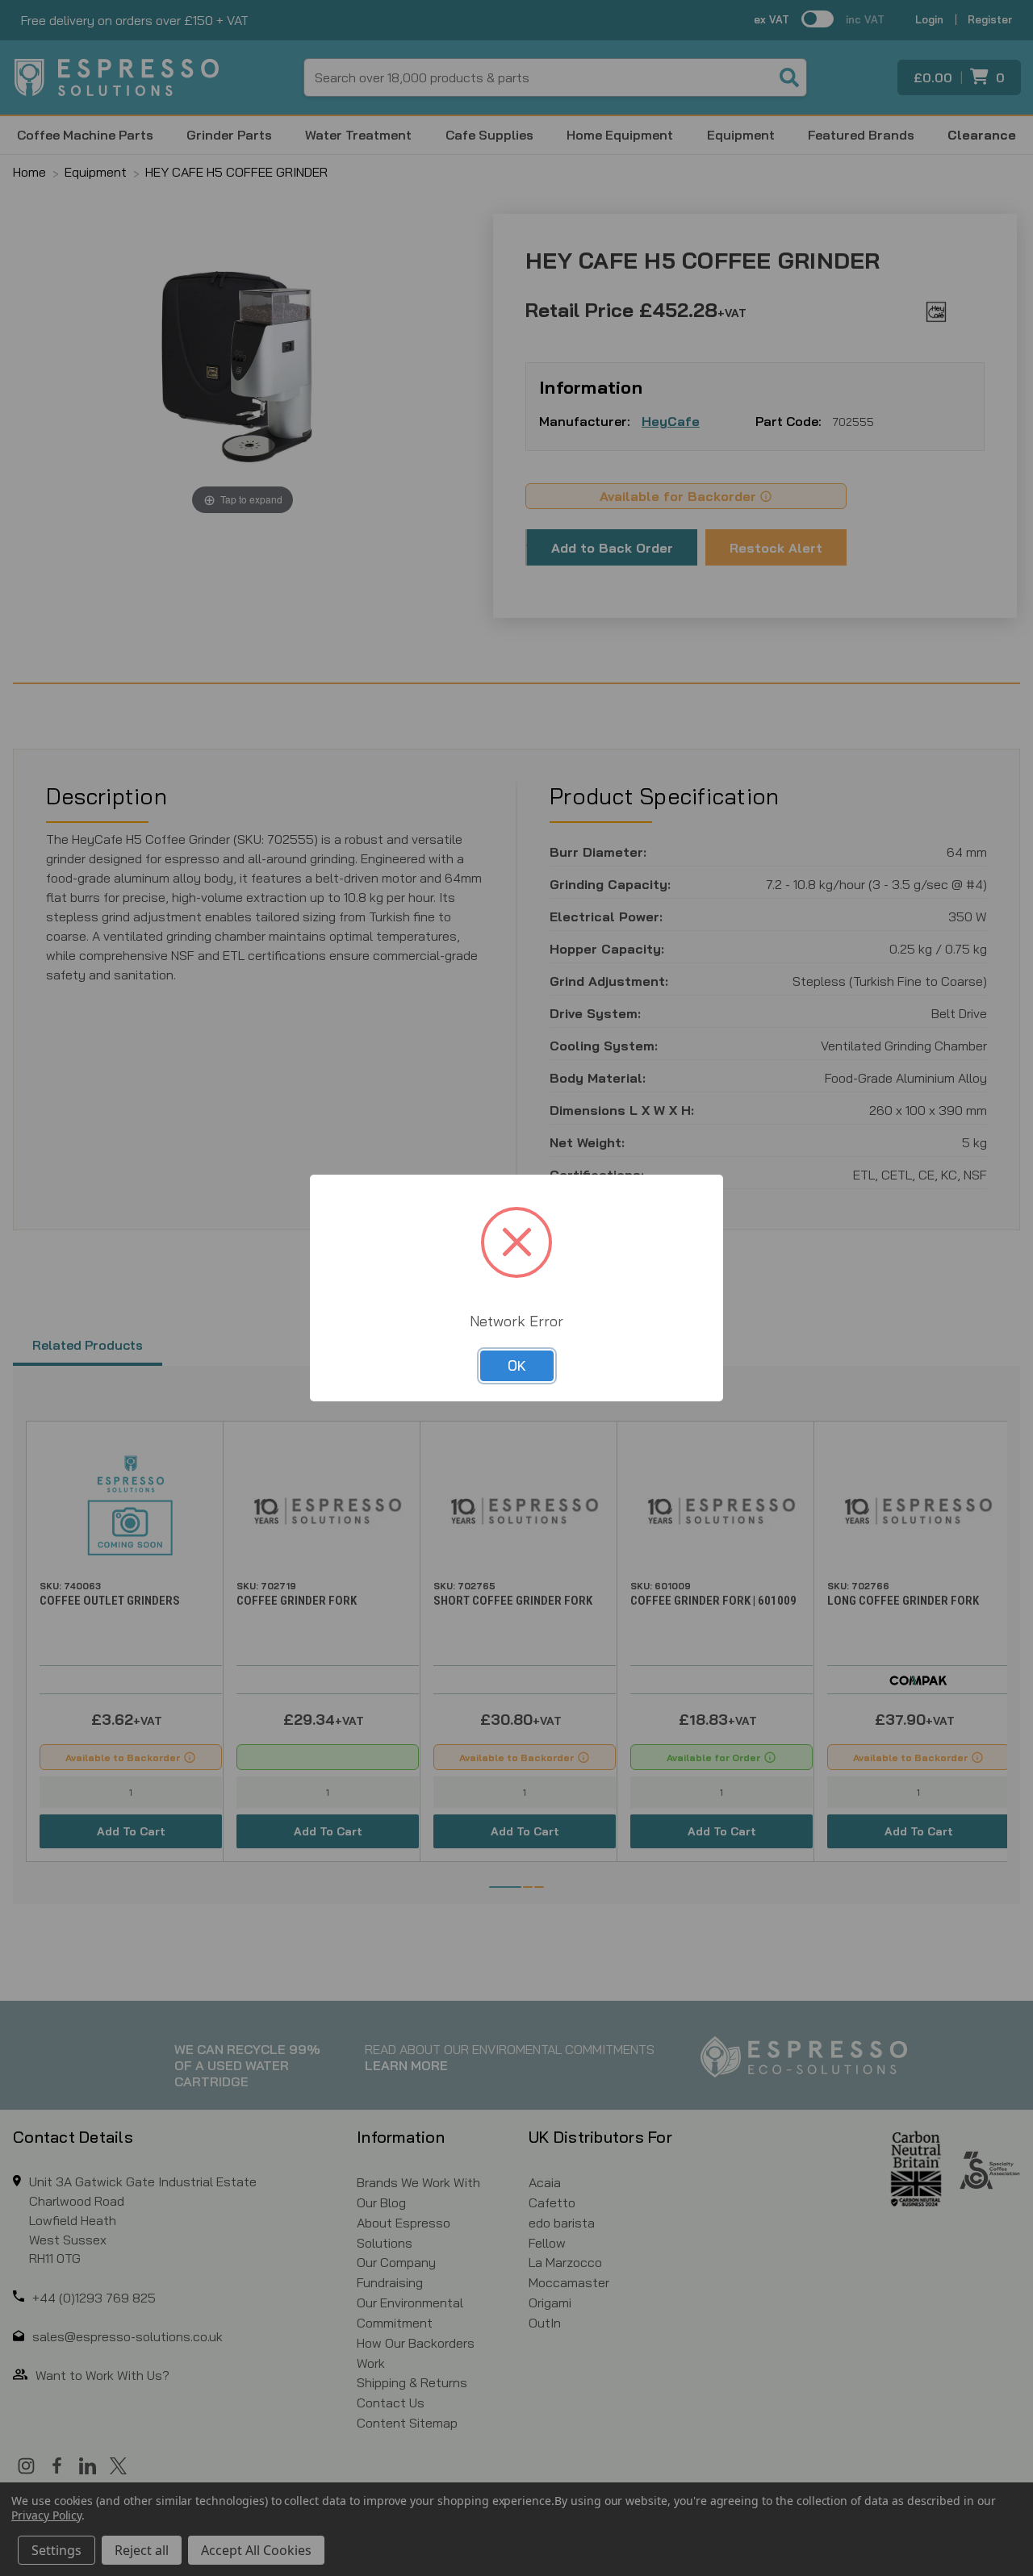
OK (517, 1365)
